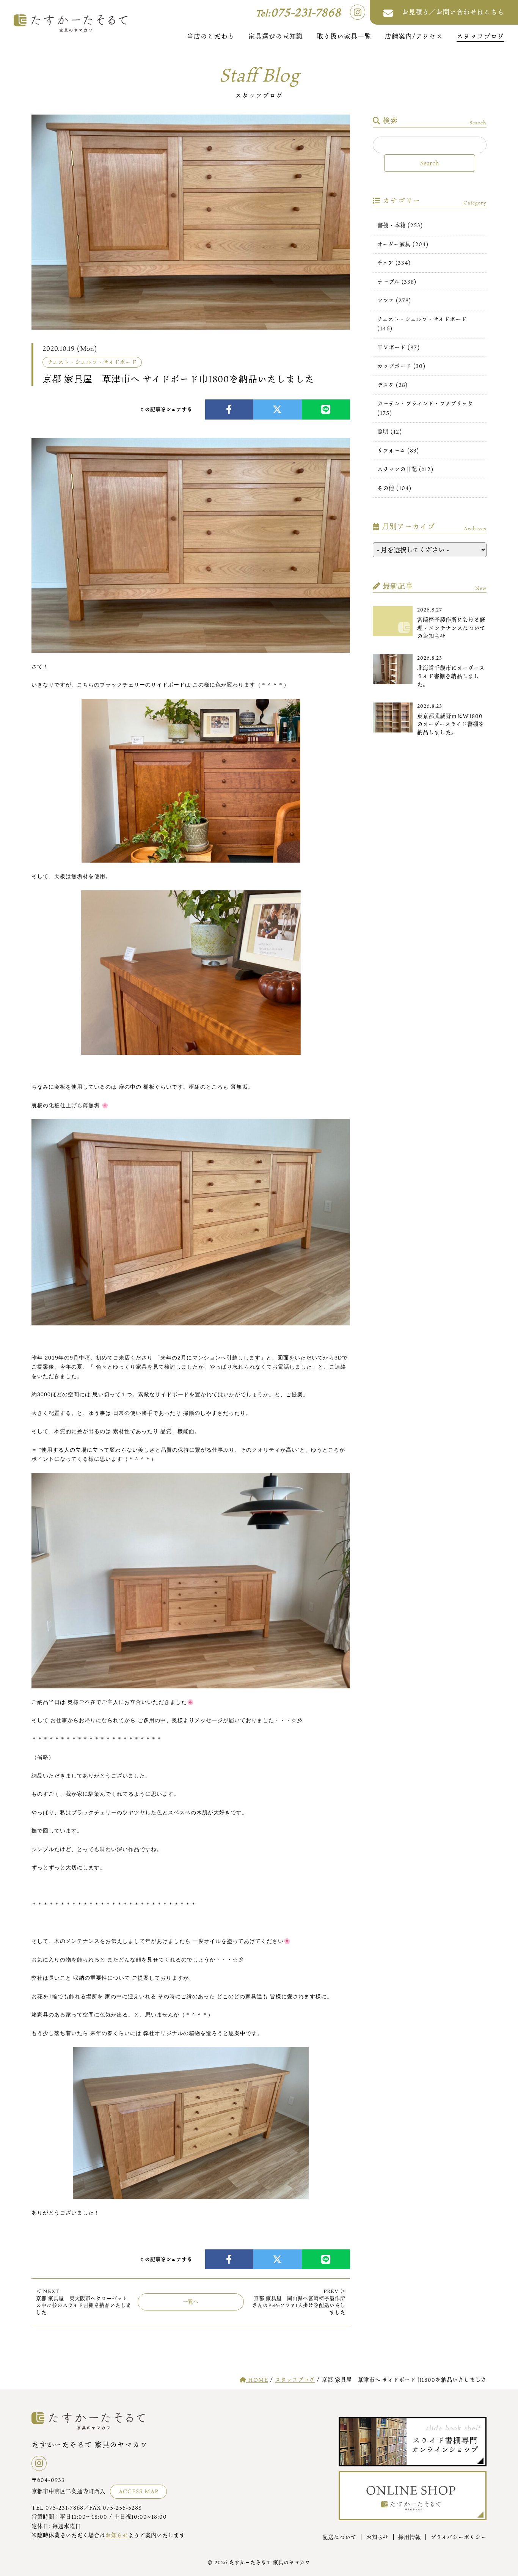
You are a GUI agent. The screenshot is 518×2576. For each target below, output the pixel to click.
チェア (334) (394, 263)
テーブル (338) (397, 282)
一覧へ (191, 2302)
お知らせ (117, 2535)
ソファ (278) (394, 300)
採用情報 (410, 2537)
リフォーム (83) (398, 450)
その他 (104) (394, 488)
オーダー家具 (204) (403, 244)
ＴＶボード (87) (399, 347)
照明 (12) (390, 431)
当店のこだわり (211, 36)
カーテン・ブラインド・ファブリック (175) (425, 408)
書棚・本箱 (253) (400, 225)
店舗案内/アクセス (414, 36)
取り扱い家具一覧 (344, 36)
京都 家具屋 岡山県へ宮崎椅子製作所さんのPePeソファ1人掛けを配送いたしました (299, 2302)
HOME (257, 2380)
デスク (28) (392, 385)
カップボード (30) (401, 366)
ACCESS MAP (139, 2491)
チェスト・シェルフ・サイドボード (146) (422, 324)
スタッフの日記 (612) (405, 469)
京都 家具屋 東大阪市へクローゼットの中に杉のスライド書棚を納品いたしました (84, 2302)
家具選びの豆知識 (276, 36)
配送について (339, 2537)
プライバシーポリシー (458, 2537)
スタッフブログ (480, 36)
